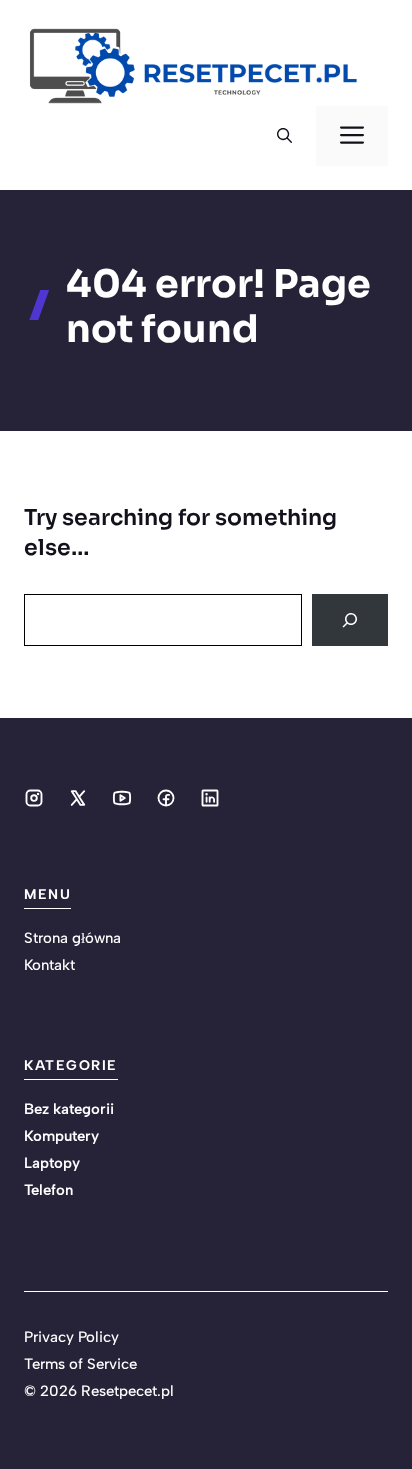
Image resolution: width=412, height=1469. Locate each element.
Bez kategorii (69, 1109)
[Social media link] (34, 798)
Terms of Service (80, 1364)
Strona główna (72, 938)
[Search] (350, 620)
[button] (284, 136)
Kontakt (49, 965)
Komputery (61, 1136)
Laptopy (52, 1163)
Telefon (48, 1190)
